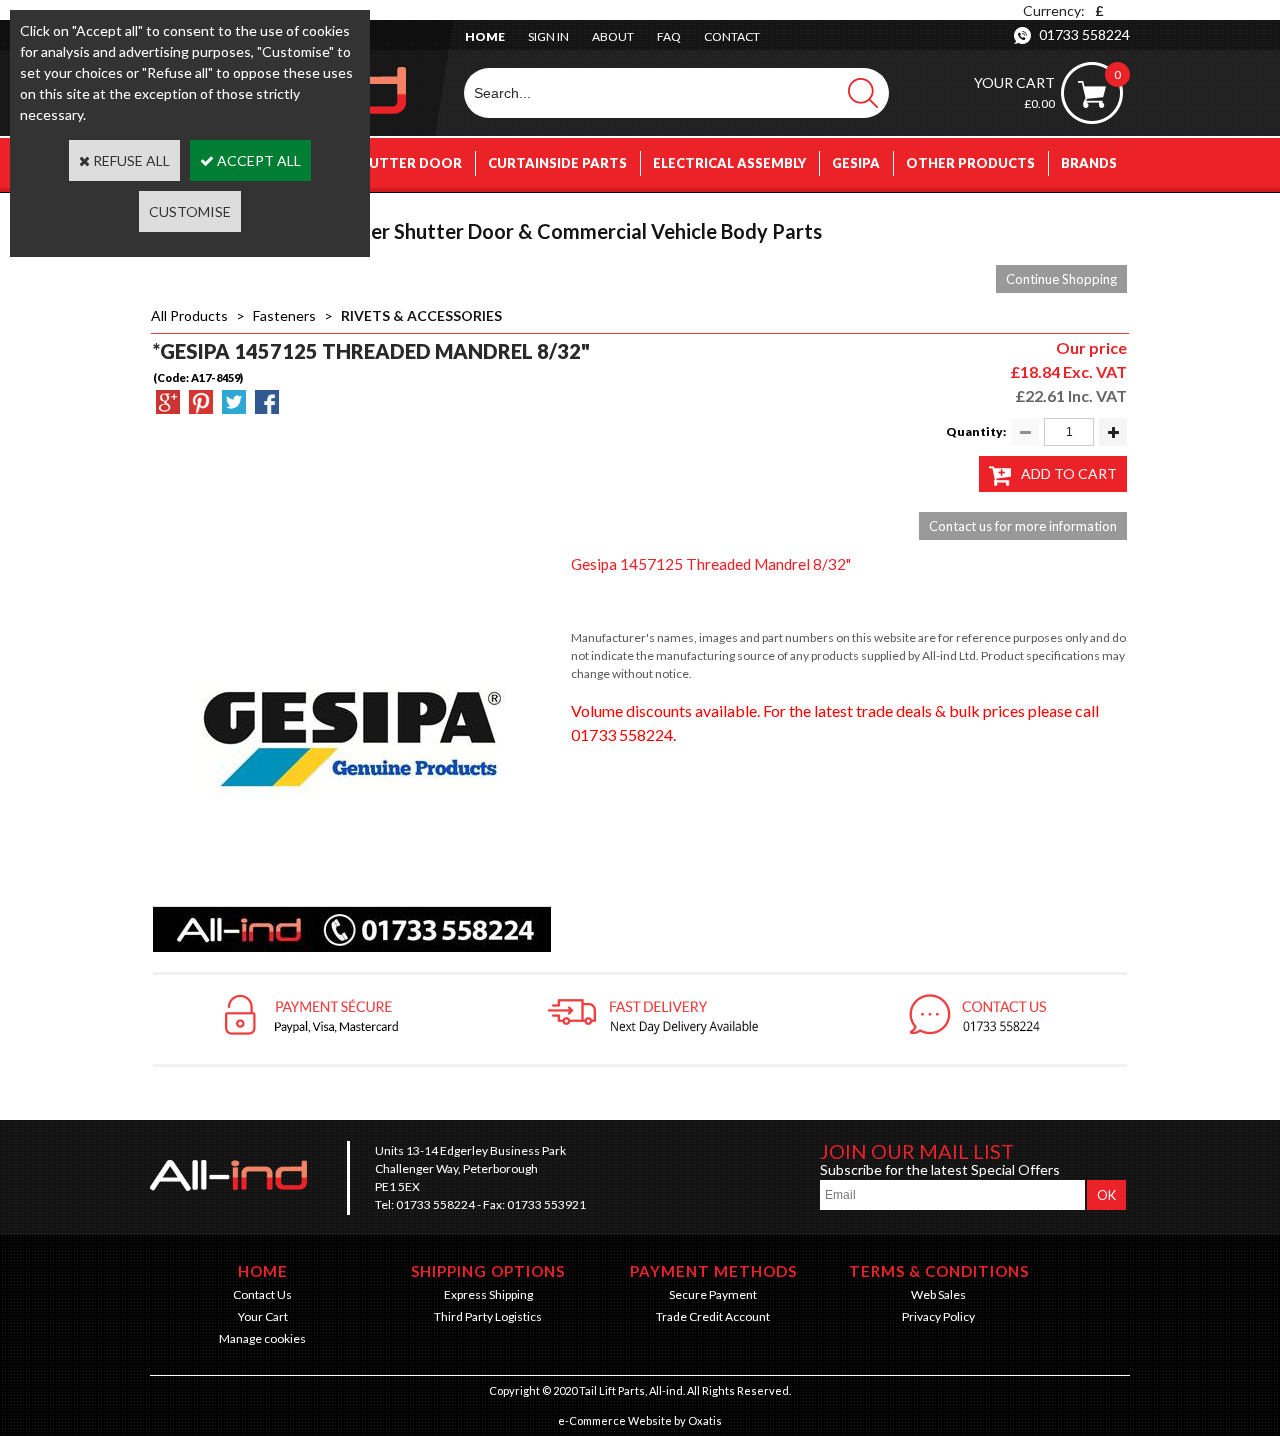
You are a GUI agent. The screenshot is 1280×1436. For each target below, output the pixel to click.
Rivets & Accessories (421, 315)
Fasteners (284, 315)
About (613, 36)
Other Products (970, 163)
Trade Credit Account (713, 1316)
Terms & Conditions (939, 1271)
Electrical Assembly (729, 163)
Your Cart (263, 1316)
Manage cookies (262, 1338)
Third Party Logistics (488, 1316)
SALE (1100, 213)
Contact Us (262, 1294)
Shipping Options (488, 1271)
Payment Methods (713, 1271)
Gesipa (856, 163)
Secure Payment (713, 1294)
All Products (189, 315)
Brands (1089, 163)
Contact (732, 36)
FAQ (669, 36)
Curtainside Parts (557, 163)
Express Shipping (488, 1294)
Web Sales (938, 1294)
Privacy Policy (938, 1316)
